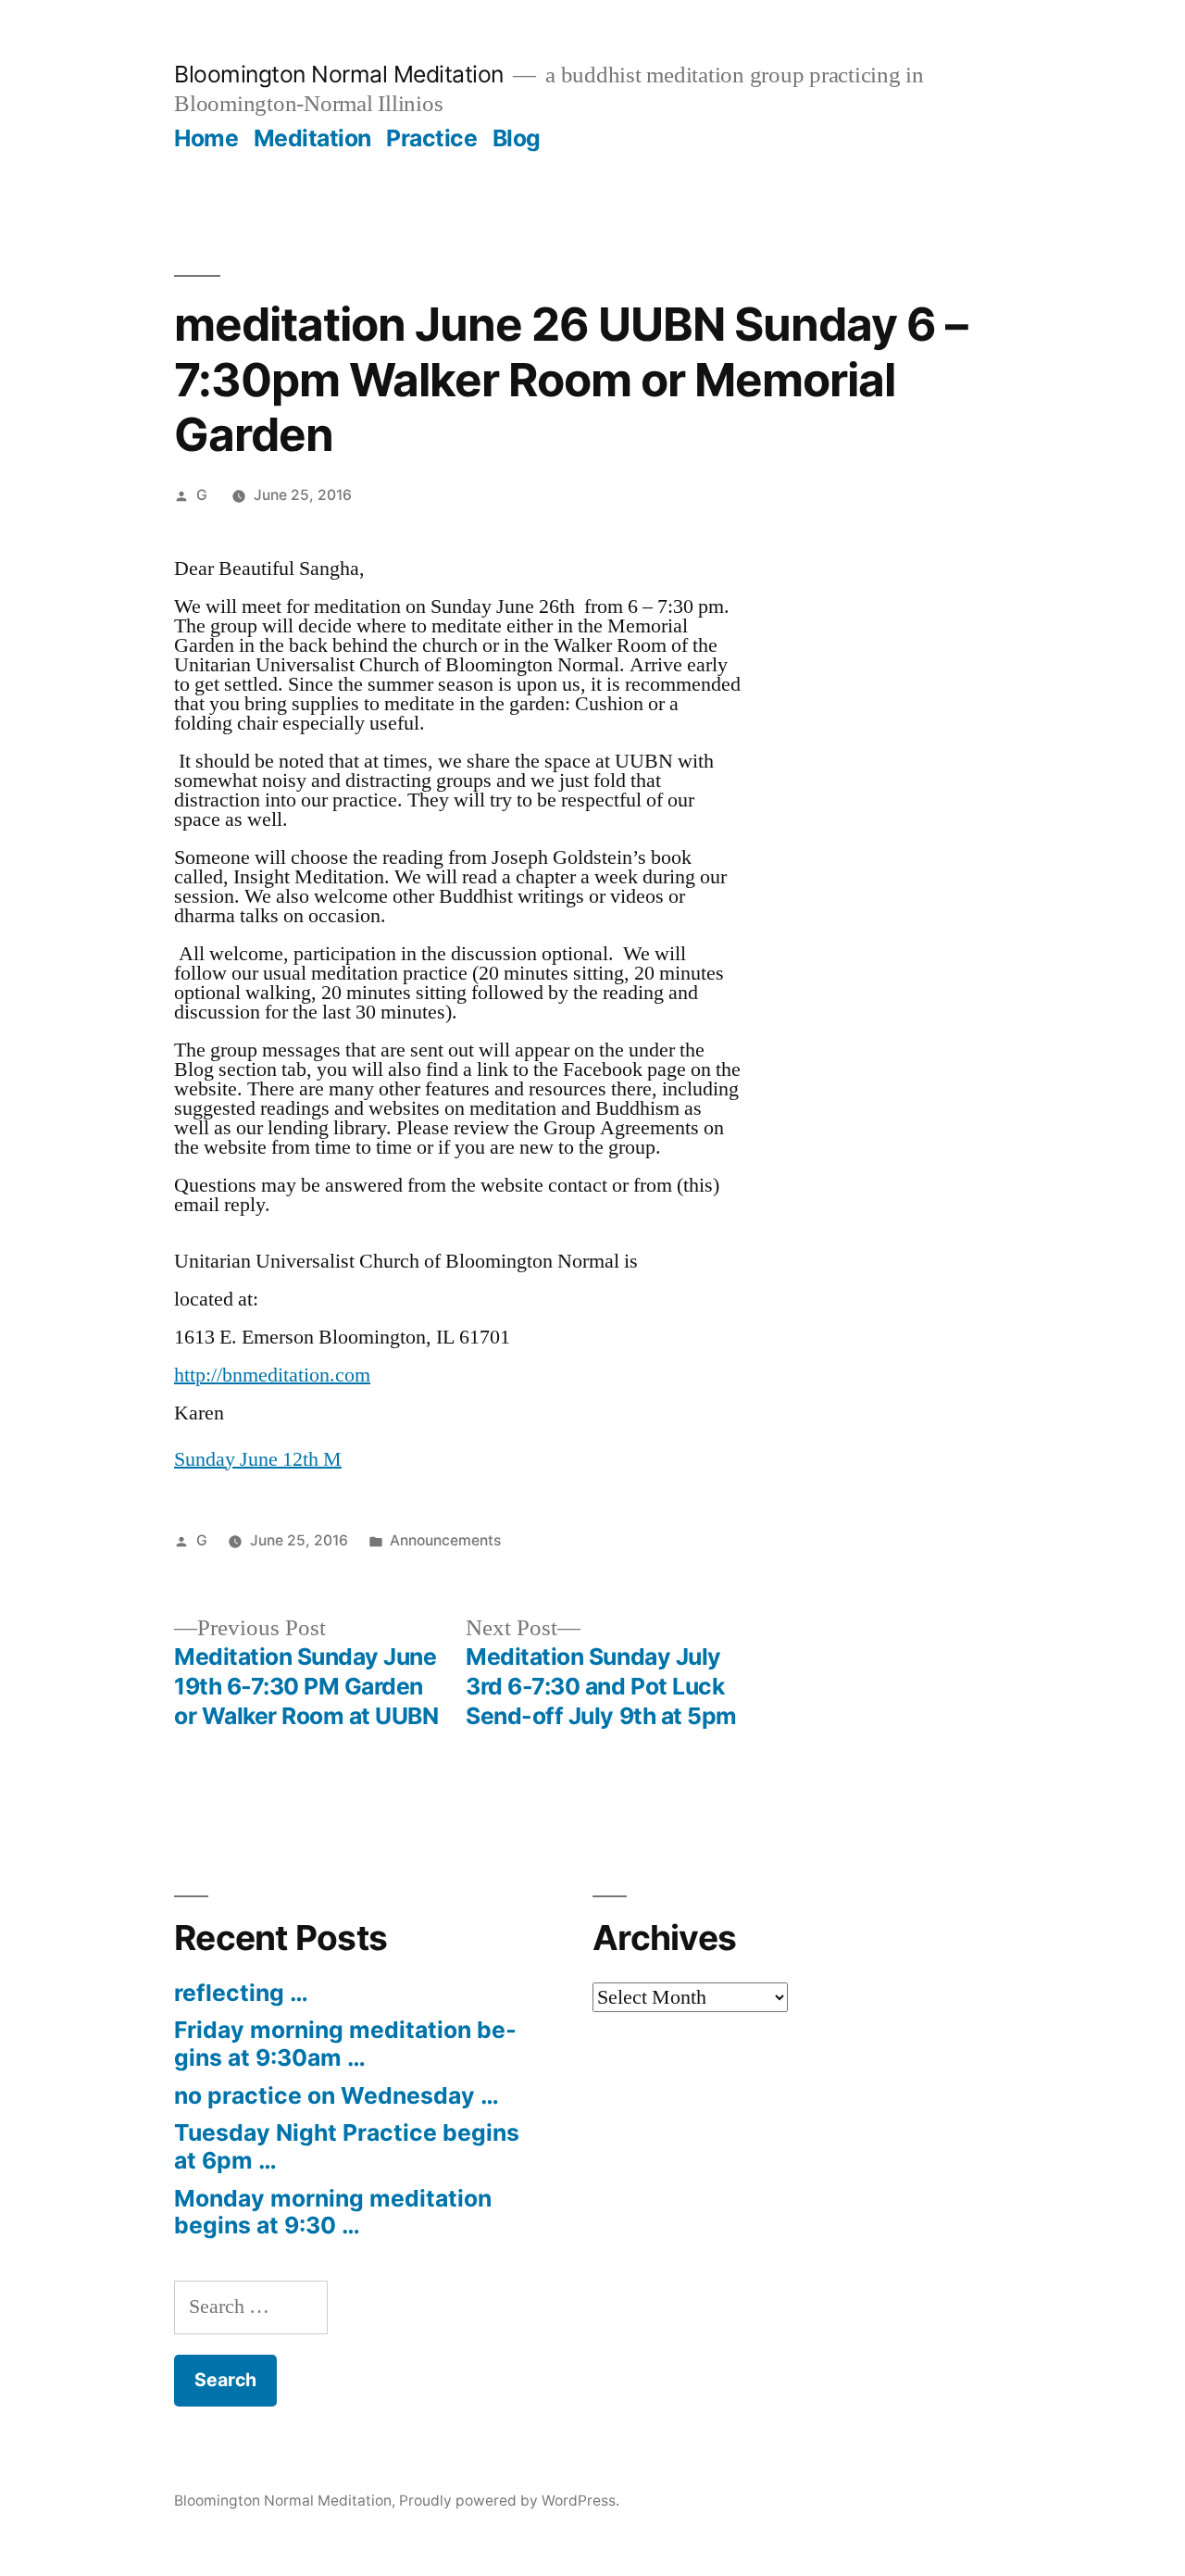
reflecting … (241, 1993)
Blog (517, 138)
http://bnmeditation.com (272, 1375)
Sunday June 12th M (258, 1459)
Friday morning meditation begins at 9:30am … (345, 2044)
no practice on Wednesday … (337, 2095)
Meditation (312, 138)
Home (206, 138)
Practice (431, 138)
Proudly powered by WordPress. (509, 2501)
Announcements (445, 1540)
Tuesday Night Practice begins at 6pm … (347, 2146)
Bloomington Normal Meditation (339, 74)
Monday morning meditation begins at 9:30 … (333, 2212)
